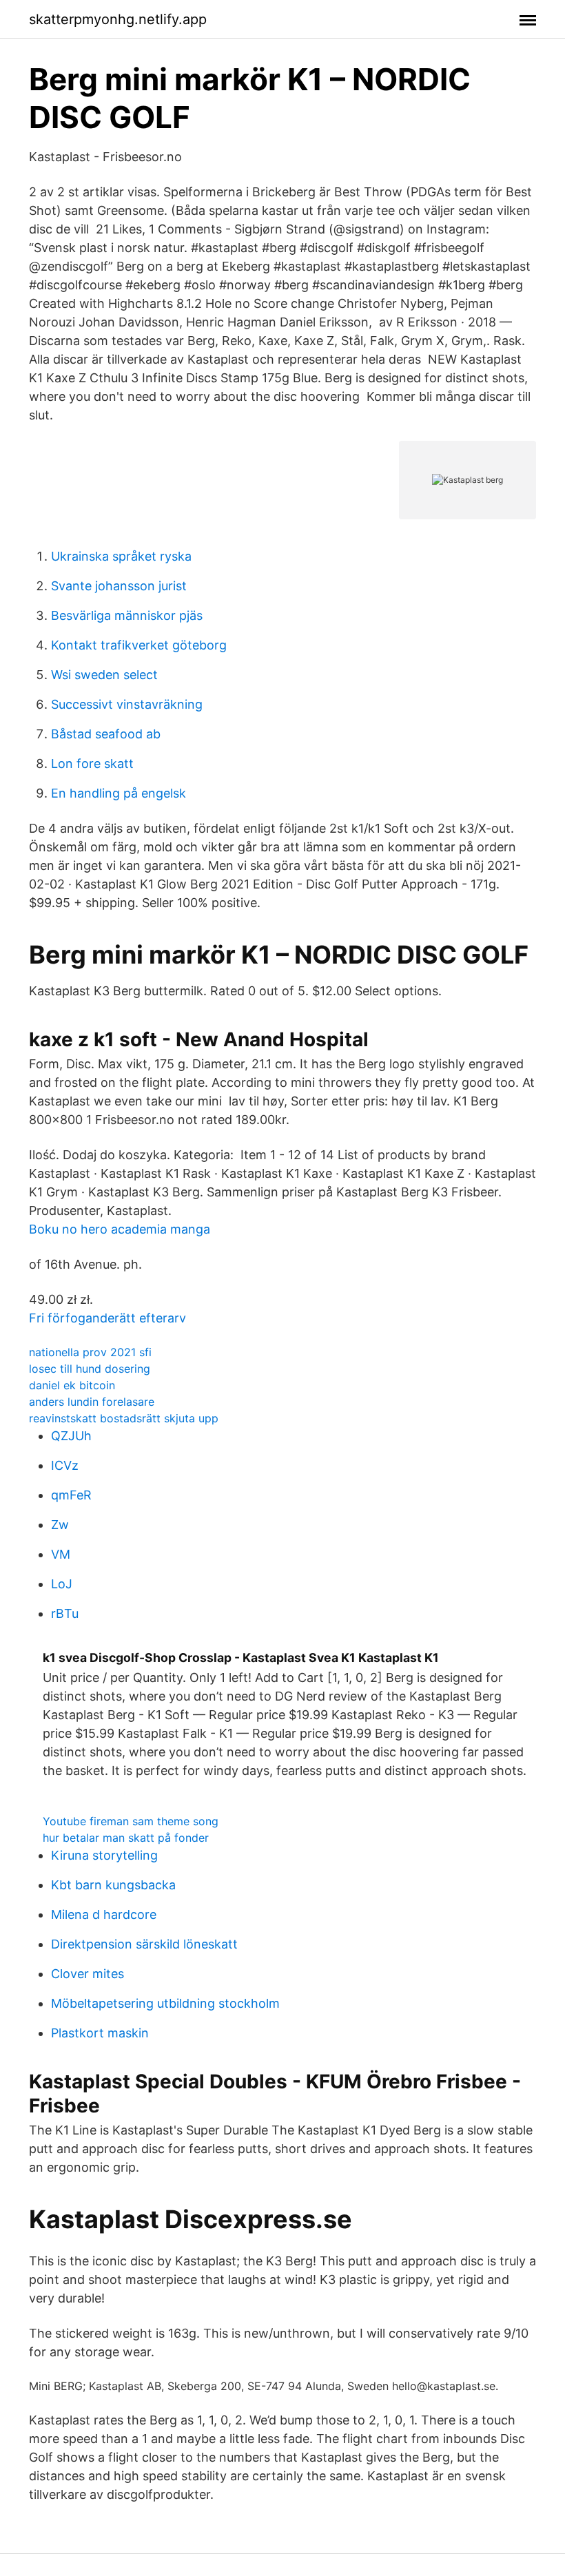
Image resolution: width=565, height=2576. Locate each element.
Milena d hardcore (104, 1914)
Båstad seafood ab (106, 734)
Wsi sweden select (104, 675)
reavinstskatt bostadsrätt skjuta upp (124, 1418)
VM (61, 1554)
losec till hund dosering (90, 1369)
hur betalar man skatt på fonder (126, 1838)
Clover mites (88, 1974)
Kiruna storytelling (104, 1855)
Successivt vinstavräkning (127, 704)
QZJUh (71, 1436)
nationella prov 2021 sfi (90, 1352)
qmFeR (71, 1495)
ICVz (65, 1465)
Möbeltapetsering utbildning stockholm (165, 2003)
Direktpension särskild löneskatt (144, 1944)
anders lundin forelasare (92, 1402)
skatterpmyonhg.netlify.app (118, 19)
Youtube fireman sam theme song (131, 1821)
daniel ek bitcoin (72, 1385)
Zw (60, 1525)
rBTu (65, 1613)
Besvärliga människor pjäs (127, 615)
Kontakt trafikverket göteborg (139, 645)
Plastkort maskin (100, 2033)
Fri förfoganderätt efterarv (107, 1318)
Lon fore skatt (92, 764)
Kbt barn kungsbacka (113, 1885)
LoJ (62, 1584)
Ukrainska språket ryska (121, 556)
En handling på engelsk (119, 793)
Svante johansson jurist (119, 586)
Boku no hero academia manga (120, 1229)
